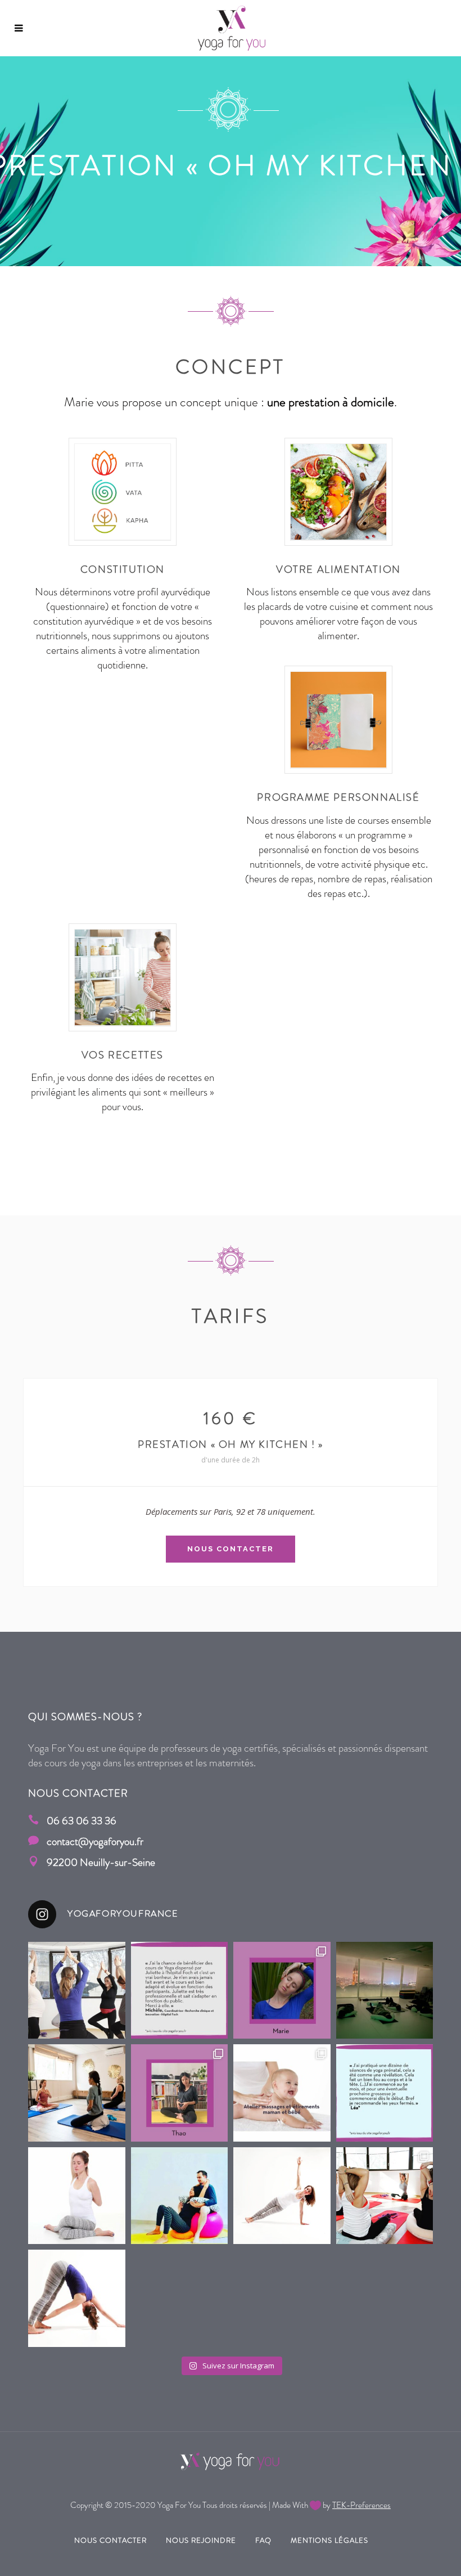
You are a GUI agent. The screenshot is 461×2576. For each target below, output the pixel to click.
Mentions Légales (329, 2540)
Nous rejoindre (201, 2540)
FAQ (263, 2540)
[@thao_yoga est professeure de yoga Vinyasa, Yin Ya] (180, 2093)
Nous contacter (110, 2540)
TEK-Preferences (361, 2505)
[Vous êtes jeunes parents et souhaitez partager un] (282, 2093)
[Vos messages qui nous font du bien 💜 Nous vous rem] (385, 2093)
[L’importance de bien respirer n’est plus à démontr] (77, 2093)
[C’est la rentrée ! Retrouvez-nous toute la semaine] (77, 2196)
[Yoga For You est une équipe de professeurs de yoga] (282, 2196)
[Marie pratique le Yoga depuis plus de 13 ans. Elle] (77, 2298)
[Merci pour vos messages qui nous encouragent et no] (180, 1991)
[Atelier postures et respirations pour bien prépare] (180, 2196)
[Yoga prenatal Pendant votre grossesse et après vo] (385, 2196)
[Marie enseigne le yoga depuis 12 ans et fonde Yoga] (282, 1991)
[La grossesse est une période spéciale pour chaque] (77, 1991)
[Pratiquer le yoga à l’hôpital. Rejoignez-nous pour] (385, 1991)
